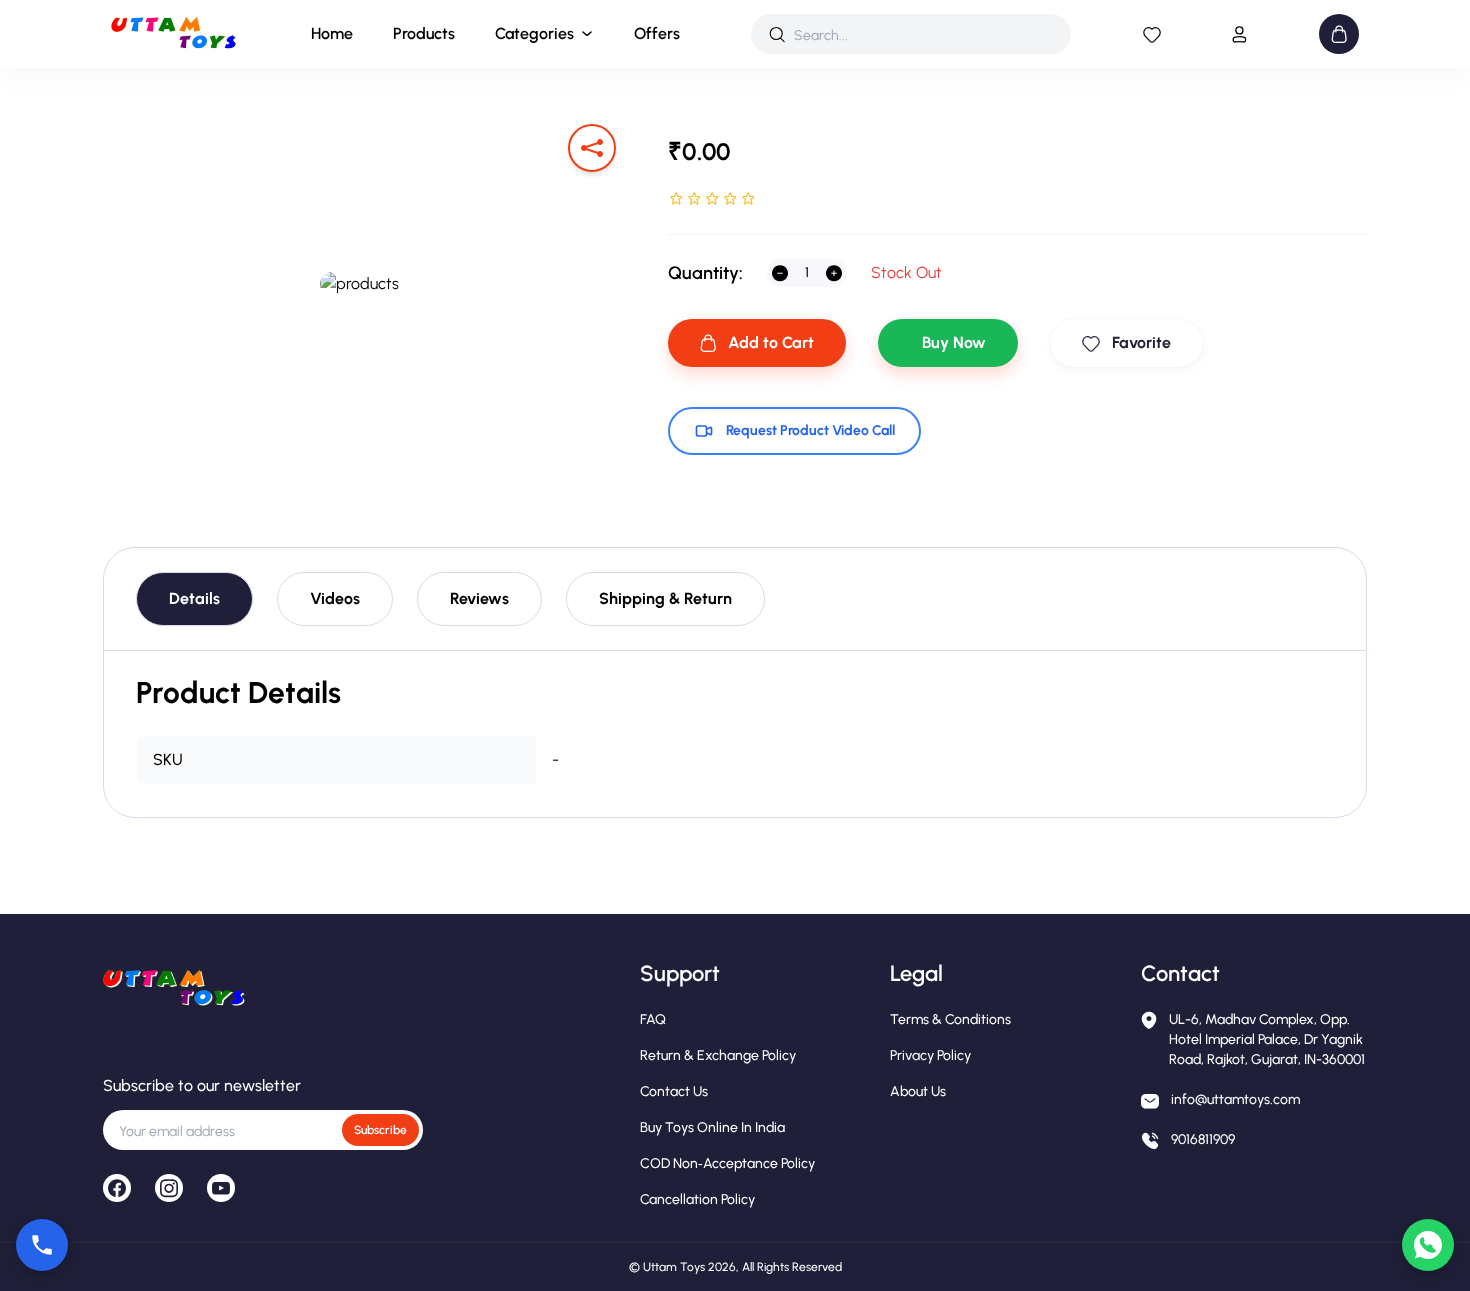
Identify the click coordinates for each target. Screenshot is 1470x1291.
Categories (534, 33)
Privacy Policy (930, 1055)
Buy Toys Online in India (712, 1127)
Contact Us (674, 1091)
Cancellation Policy (697, 1199)
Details (194, 598)
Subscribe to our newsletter (202, 1085)
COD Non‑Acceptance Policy (727, 1163)
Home (332, 33)
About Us (918, 1091)
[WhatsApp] (1428, 1245)
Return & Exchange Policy (718, 1055)
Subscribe (380, 1130)
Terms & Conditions (950, 1019)
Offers (657, 33)
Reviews (479, 598)
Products (424, 33)
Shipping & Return (665, 598)
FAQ (653, 1019)
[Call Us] (42, 1245)
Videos (335, 598)
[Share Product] (592, 148)
